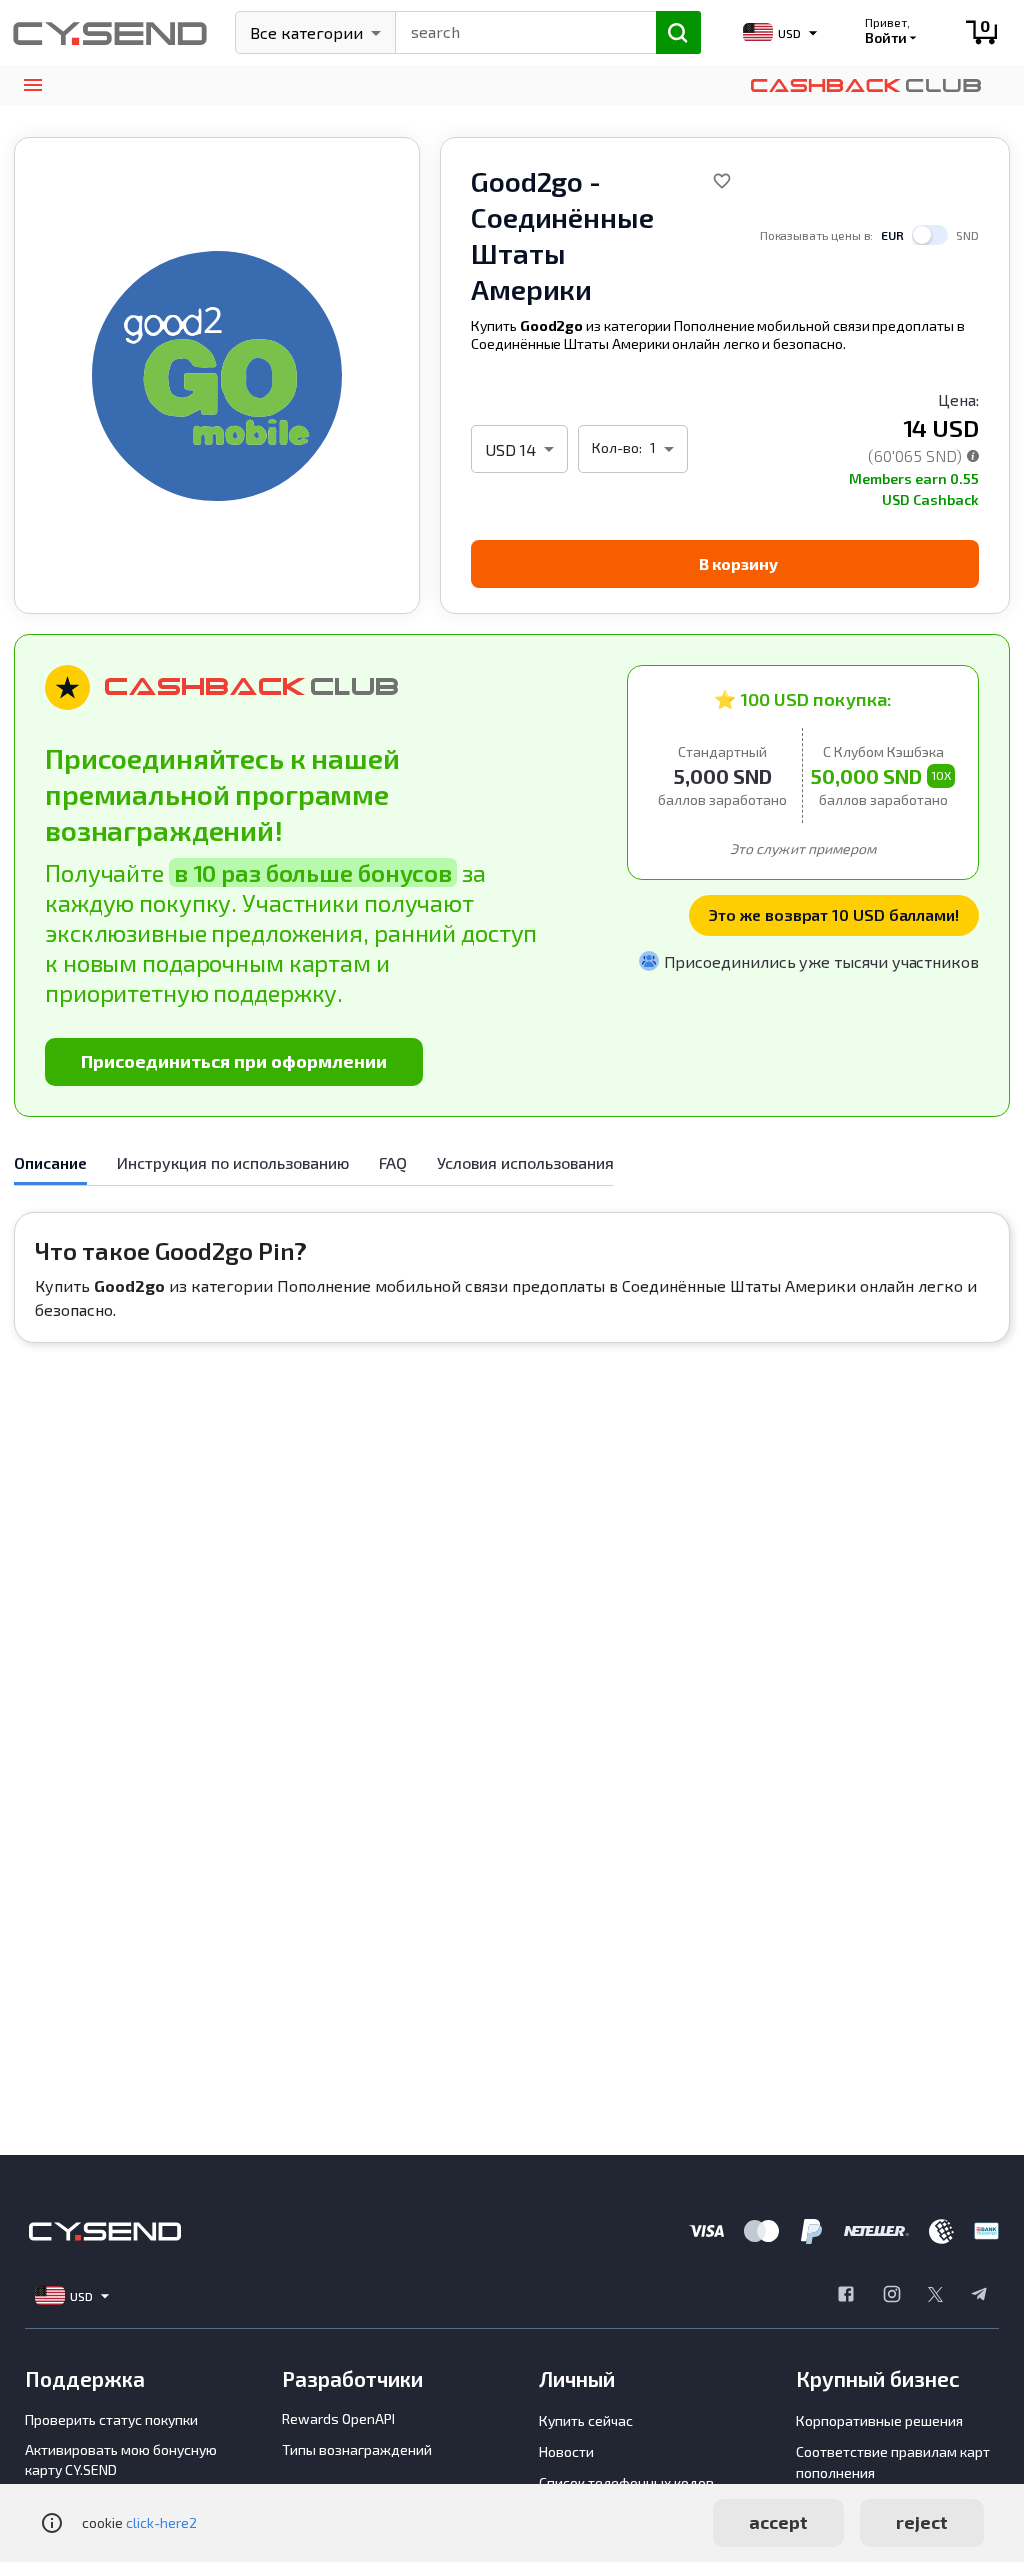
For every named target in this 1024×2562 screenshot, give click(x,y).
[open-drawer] (32, 85)
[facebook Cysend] (846, 2296)
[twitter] (935, 2296)
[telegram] (979, 2296)
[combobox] (517, 30)
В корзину (738, 563)
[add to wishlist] (722, 181)
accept (778, 2522)
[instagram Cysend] (892, 2296)
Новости (566, 2451)
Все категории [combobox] (306, 32)
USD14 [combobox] (510, 449)
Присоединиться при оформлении (234, 1061)
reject (922, 2522)
